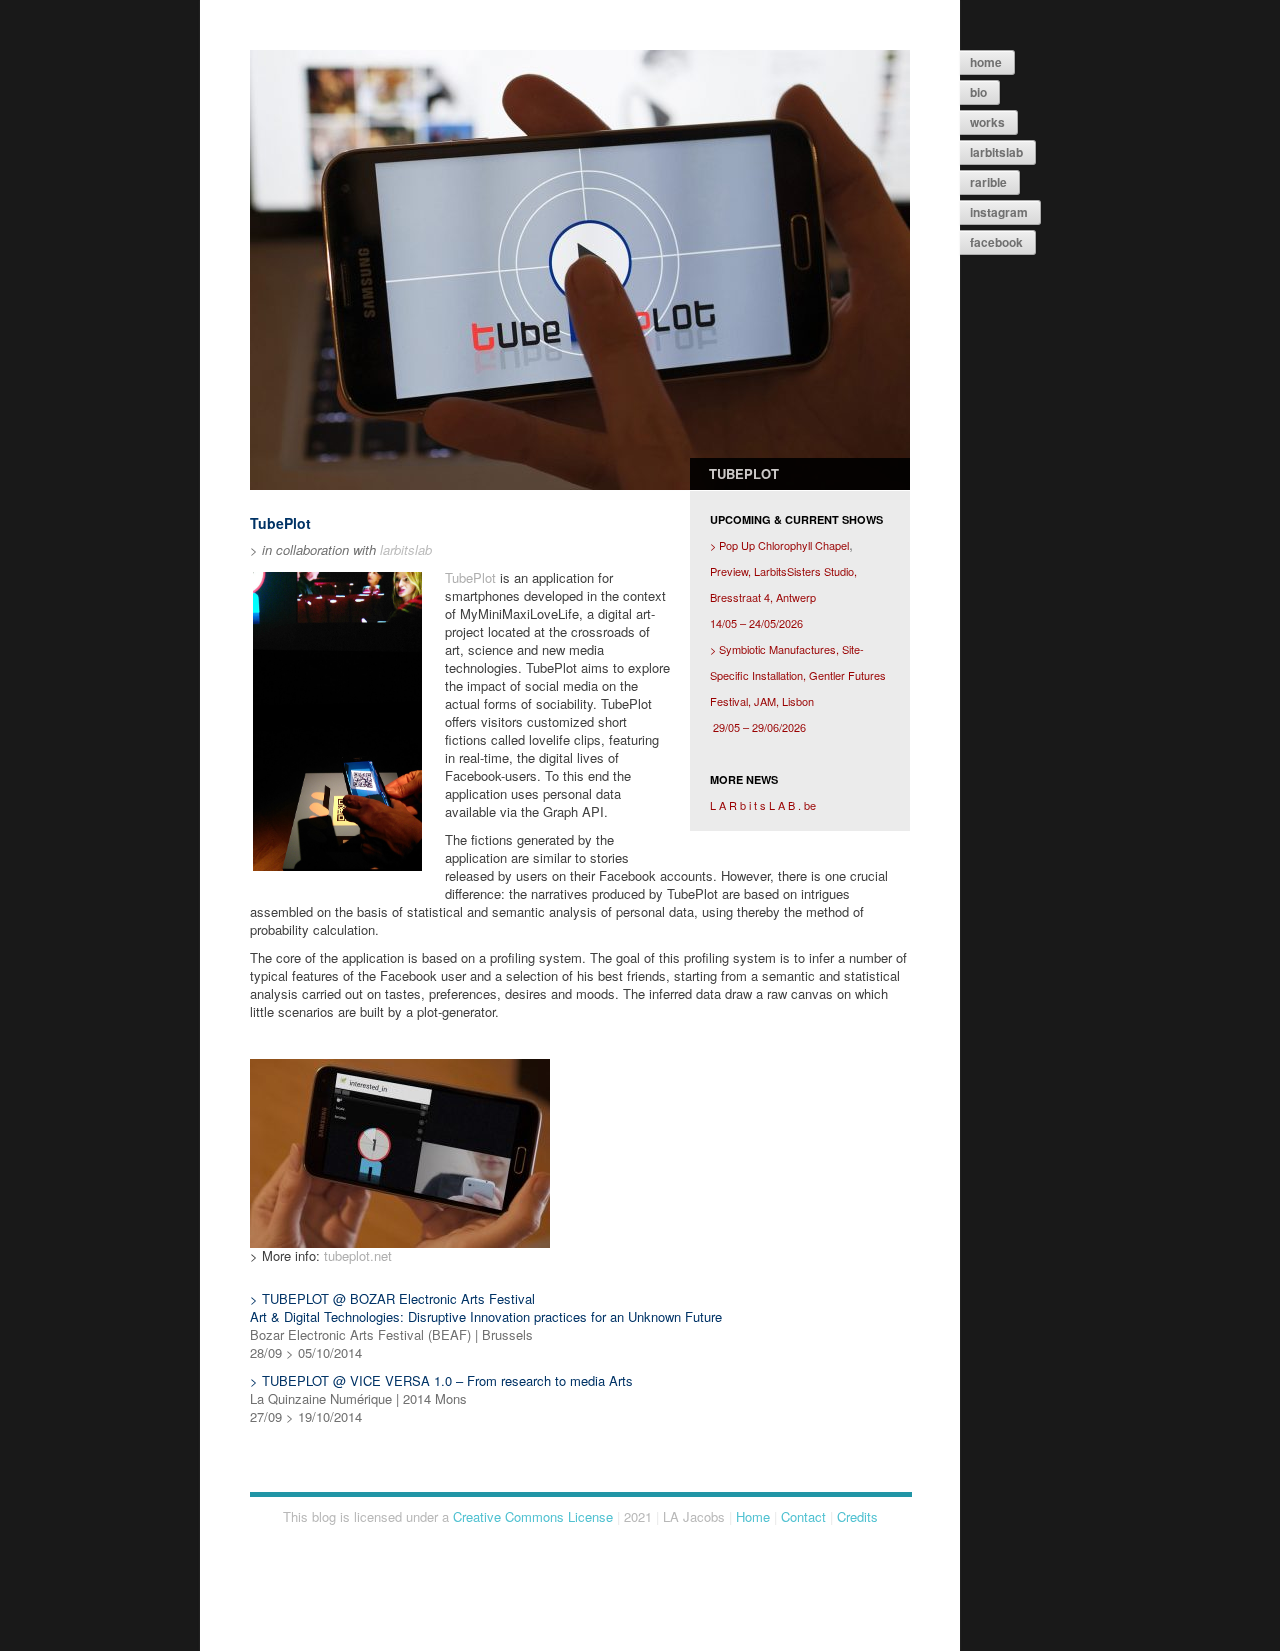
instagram (999, 212)
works (987, 122)
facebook (996, 242)
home (986, 62)
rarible (988, 182)
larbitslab (996, 152)
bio (978, 92)
